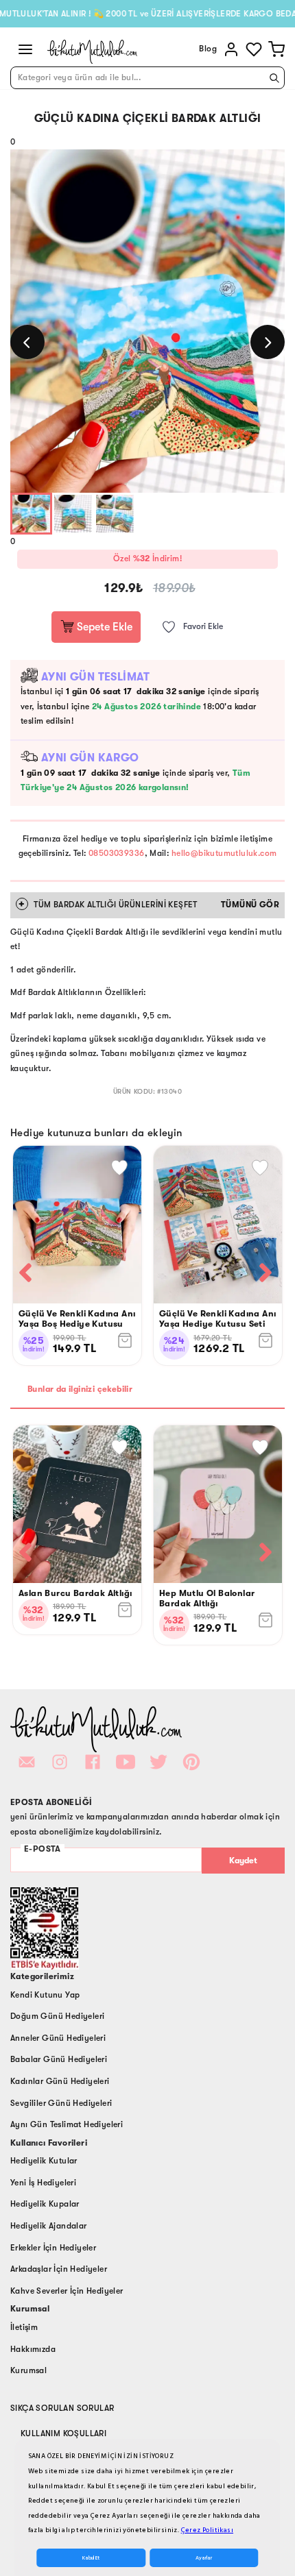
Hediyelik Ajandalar (49, 2226)
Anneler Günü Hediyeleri (58, 2038)
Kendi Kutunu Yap (45, 1995)
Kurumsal (28, 2370)
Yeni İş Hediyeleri (43, 2183)
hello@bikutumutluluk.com (224, 853)
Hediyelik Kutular (44, 2161)
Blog (208, 49)
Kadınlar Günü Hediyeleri (60, 2081)
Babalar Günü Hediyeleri (59, 2059)
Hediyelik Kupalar (45, 2204)
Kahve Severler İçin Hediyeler (67, 2291)
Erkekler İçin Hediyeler (53, 2248)
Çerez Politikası (207, 2530)
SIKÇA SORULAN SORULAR (62, 2408)
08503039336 (116, 853)
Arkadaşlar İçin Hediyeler (59, 2269)
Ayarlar (204, 2558)
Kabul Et (91, 2558)
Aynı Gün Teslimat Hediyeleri (67, 2124)
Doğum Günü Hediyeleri (57, 2016)
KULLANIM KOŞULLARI (63, 2433)
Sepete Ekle (103, 627)
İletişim (24, 2327)
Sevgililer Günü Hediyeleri (61, 2103)
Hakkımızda (33, 2349)
